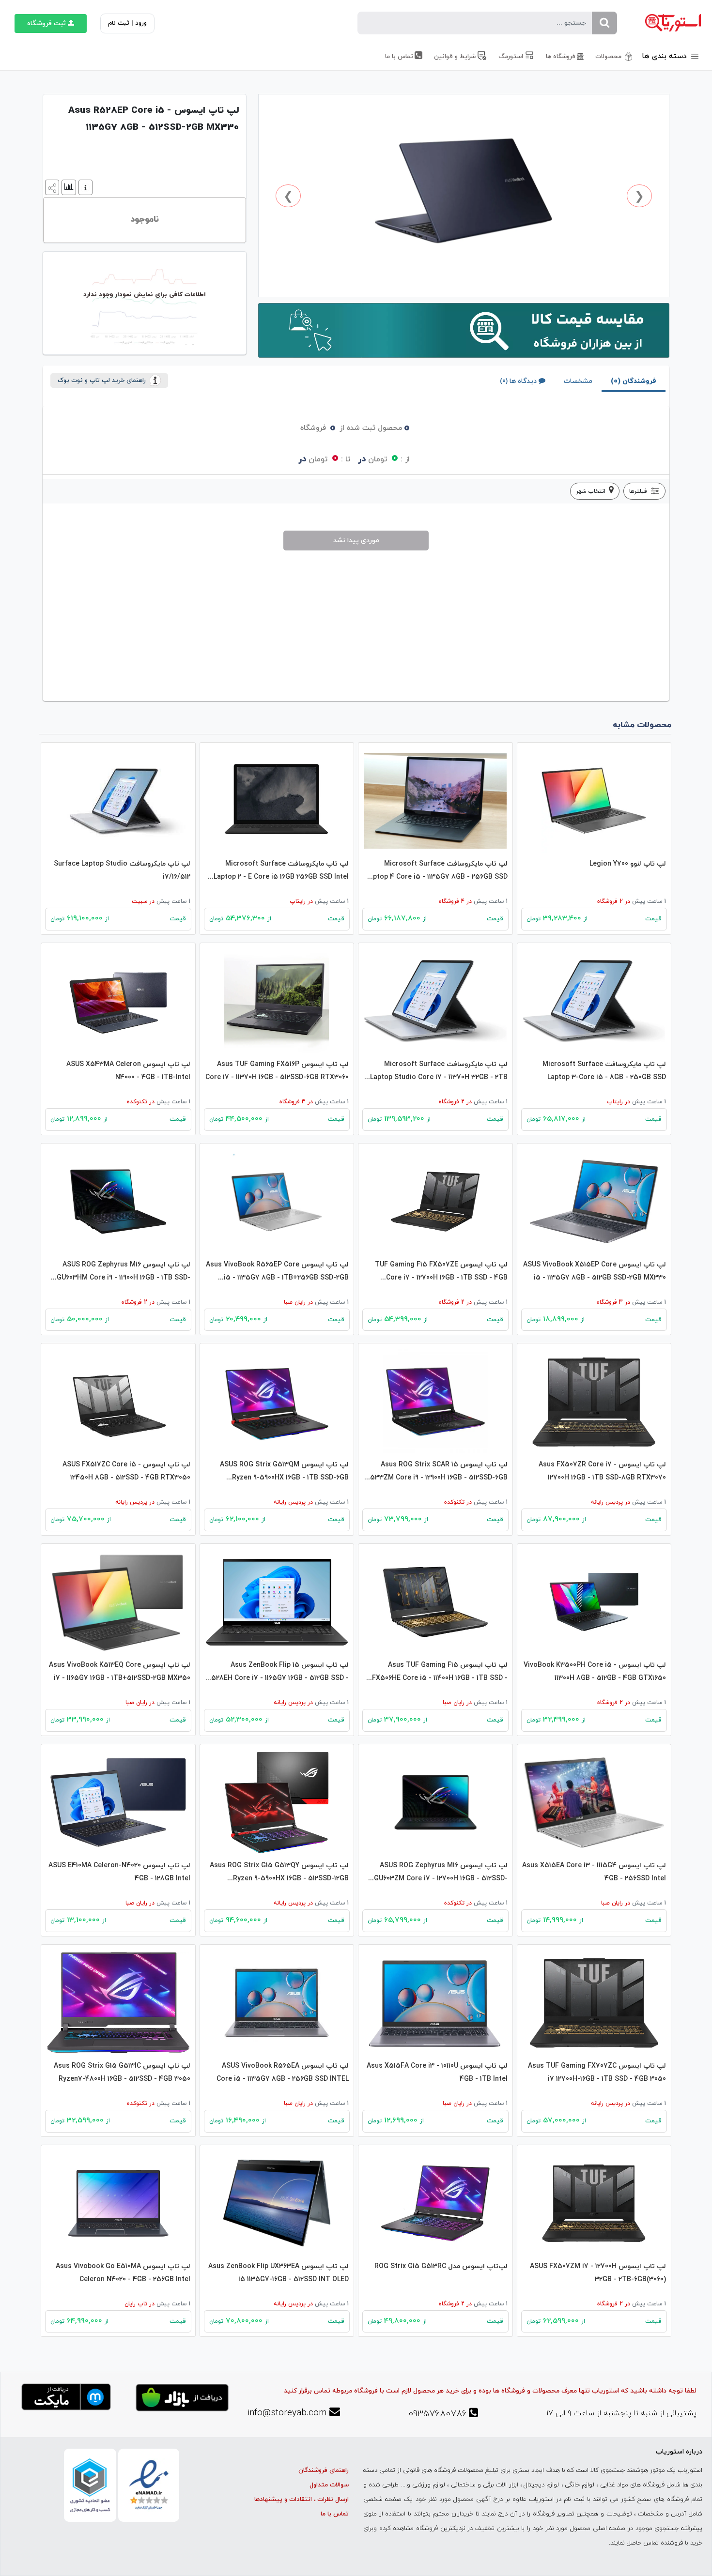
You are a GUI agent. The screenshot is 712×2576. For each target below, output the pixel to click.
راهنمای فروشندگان (324, 2470)
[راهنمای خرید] (84, 187)
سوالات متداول (329, 2485)
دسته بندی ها (666, 56)
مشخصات (578, 381)
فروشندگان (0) (634, 381)
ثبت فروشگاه (46, 23)
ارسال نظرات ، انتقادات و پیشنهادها (302, 2500)
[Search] (604, 23)
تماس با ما (335, 2514)
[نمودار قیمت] (68, 187)
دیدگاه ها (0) (518, 381)
